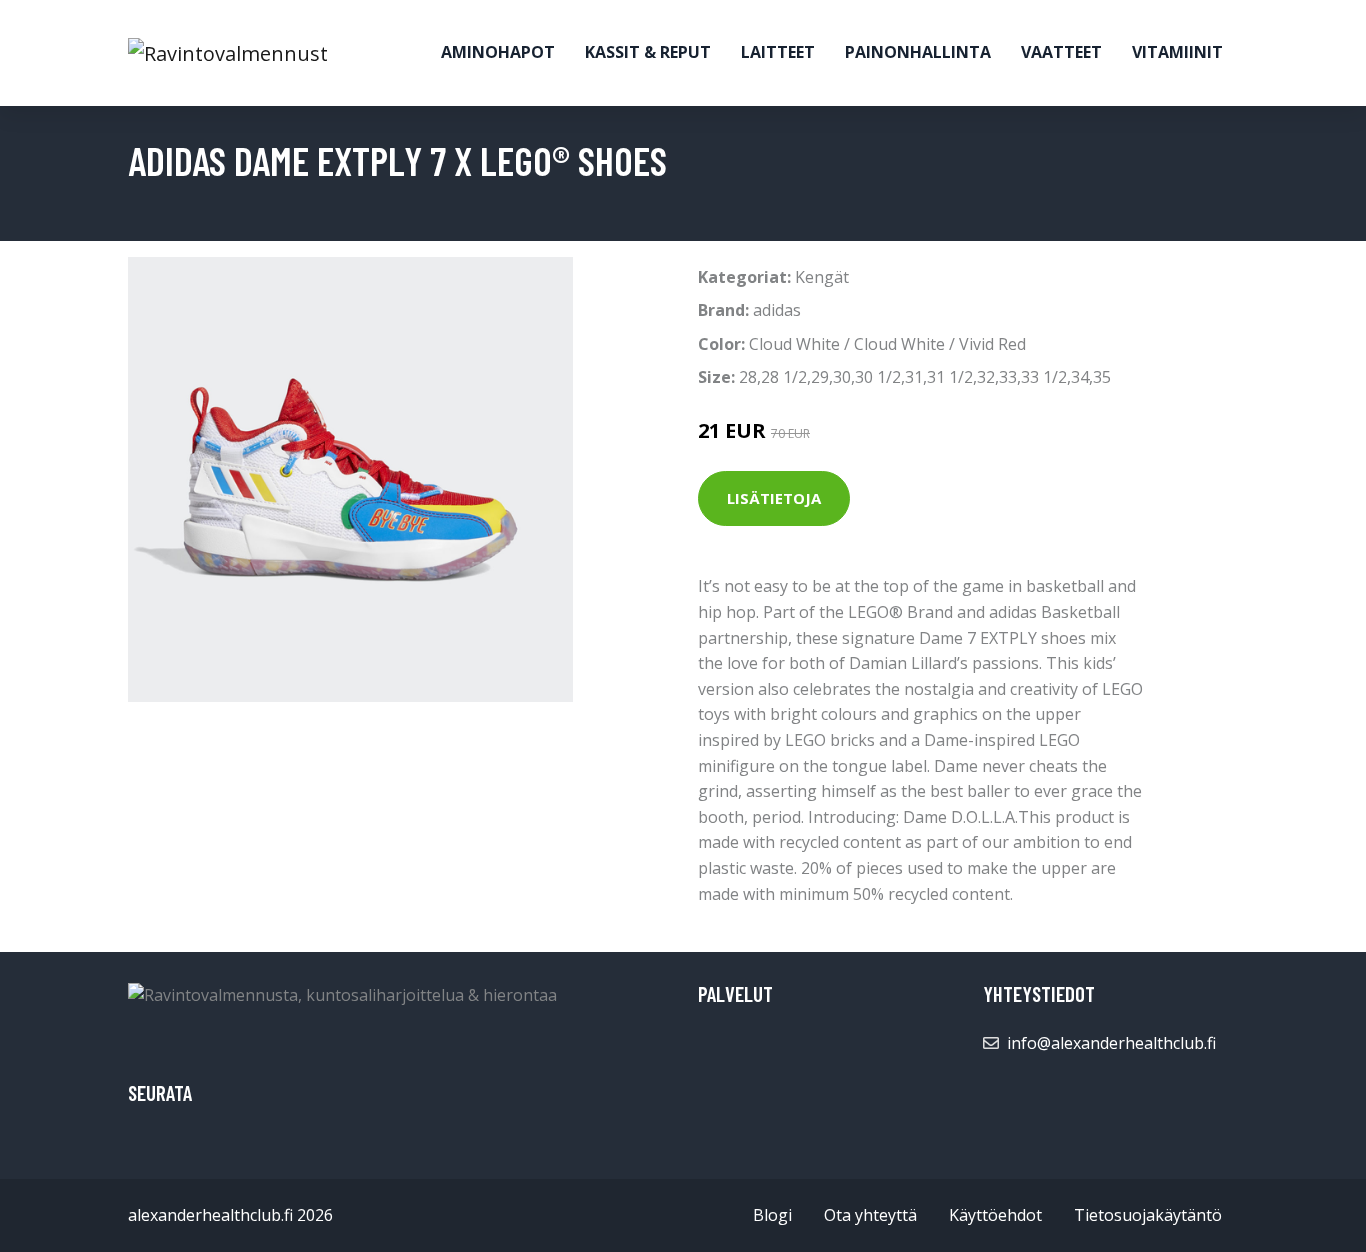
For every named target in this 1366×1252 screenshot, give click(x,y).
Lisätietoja (774, 498)
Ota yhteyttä (870, 1215)
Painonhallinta (918, 52)
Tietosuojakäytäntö (1148, 1215)
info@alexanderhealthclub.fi (1111, 1043)
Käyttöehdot (995, 1215)
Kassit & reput (648, 52)
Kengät (822, 277)
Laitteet (778, 52)
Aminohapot (498, 52)
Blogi (772, 1215)
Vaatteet (1061, 52)
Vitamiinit (1177, 52)
